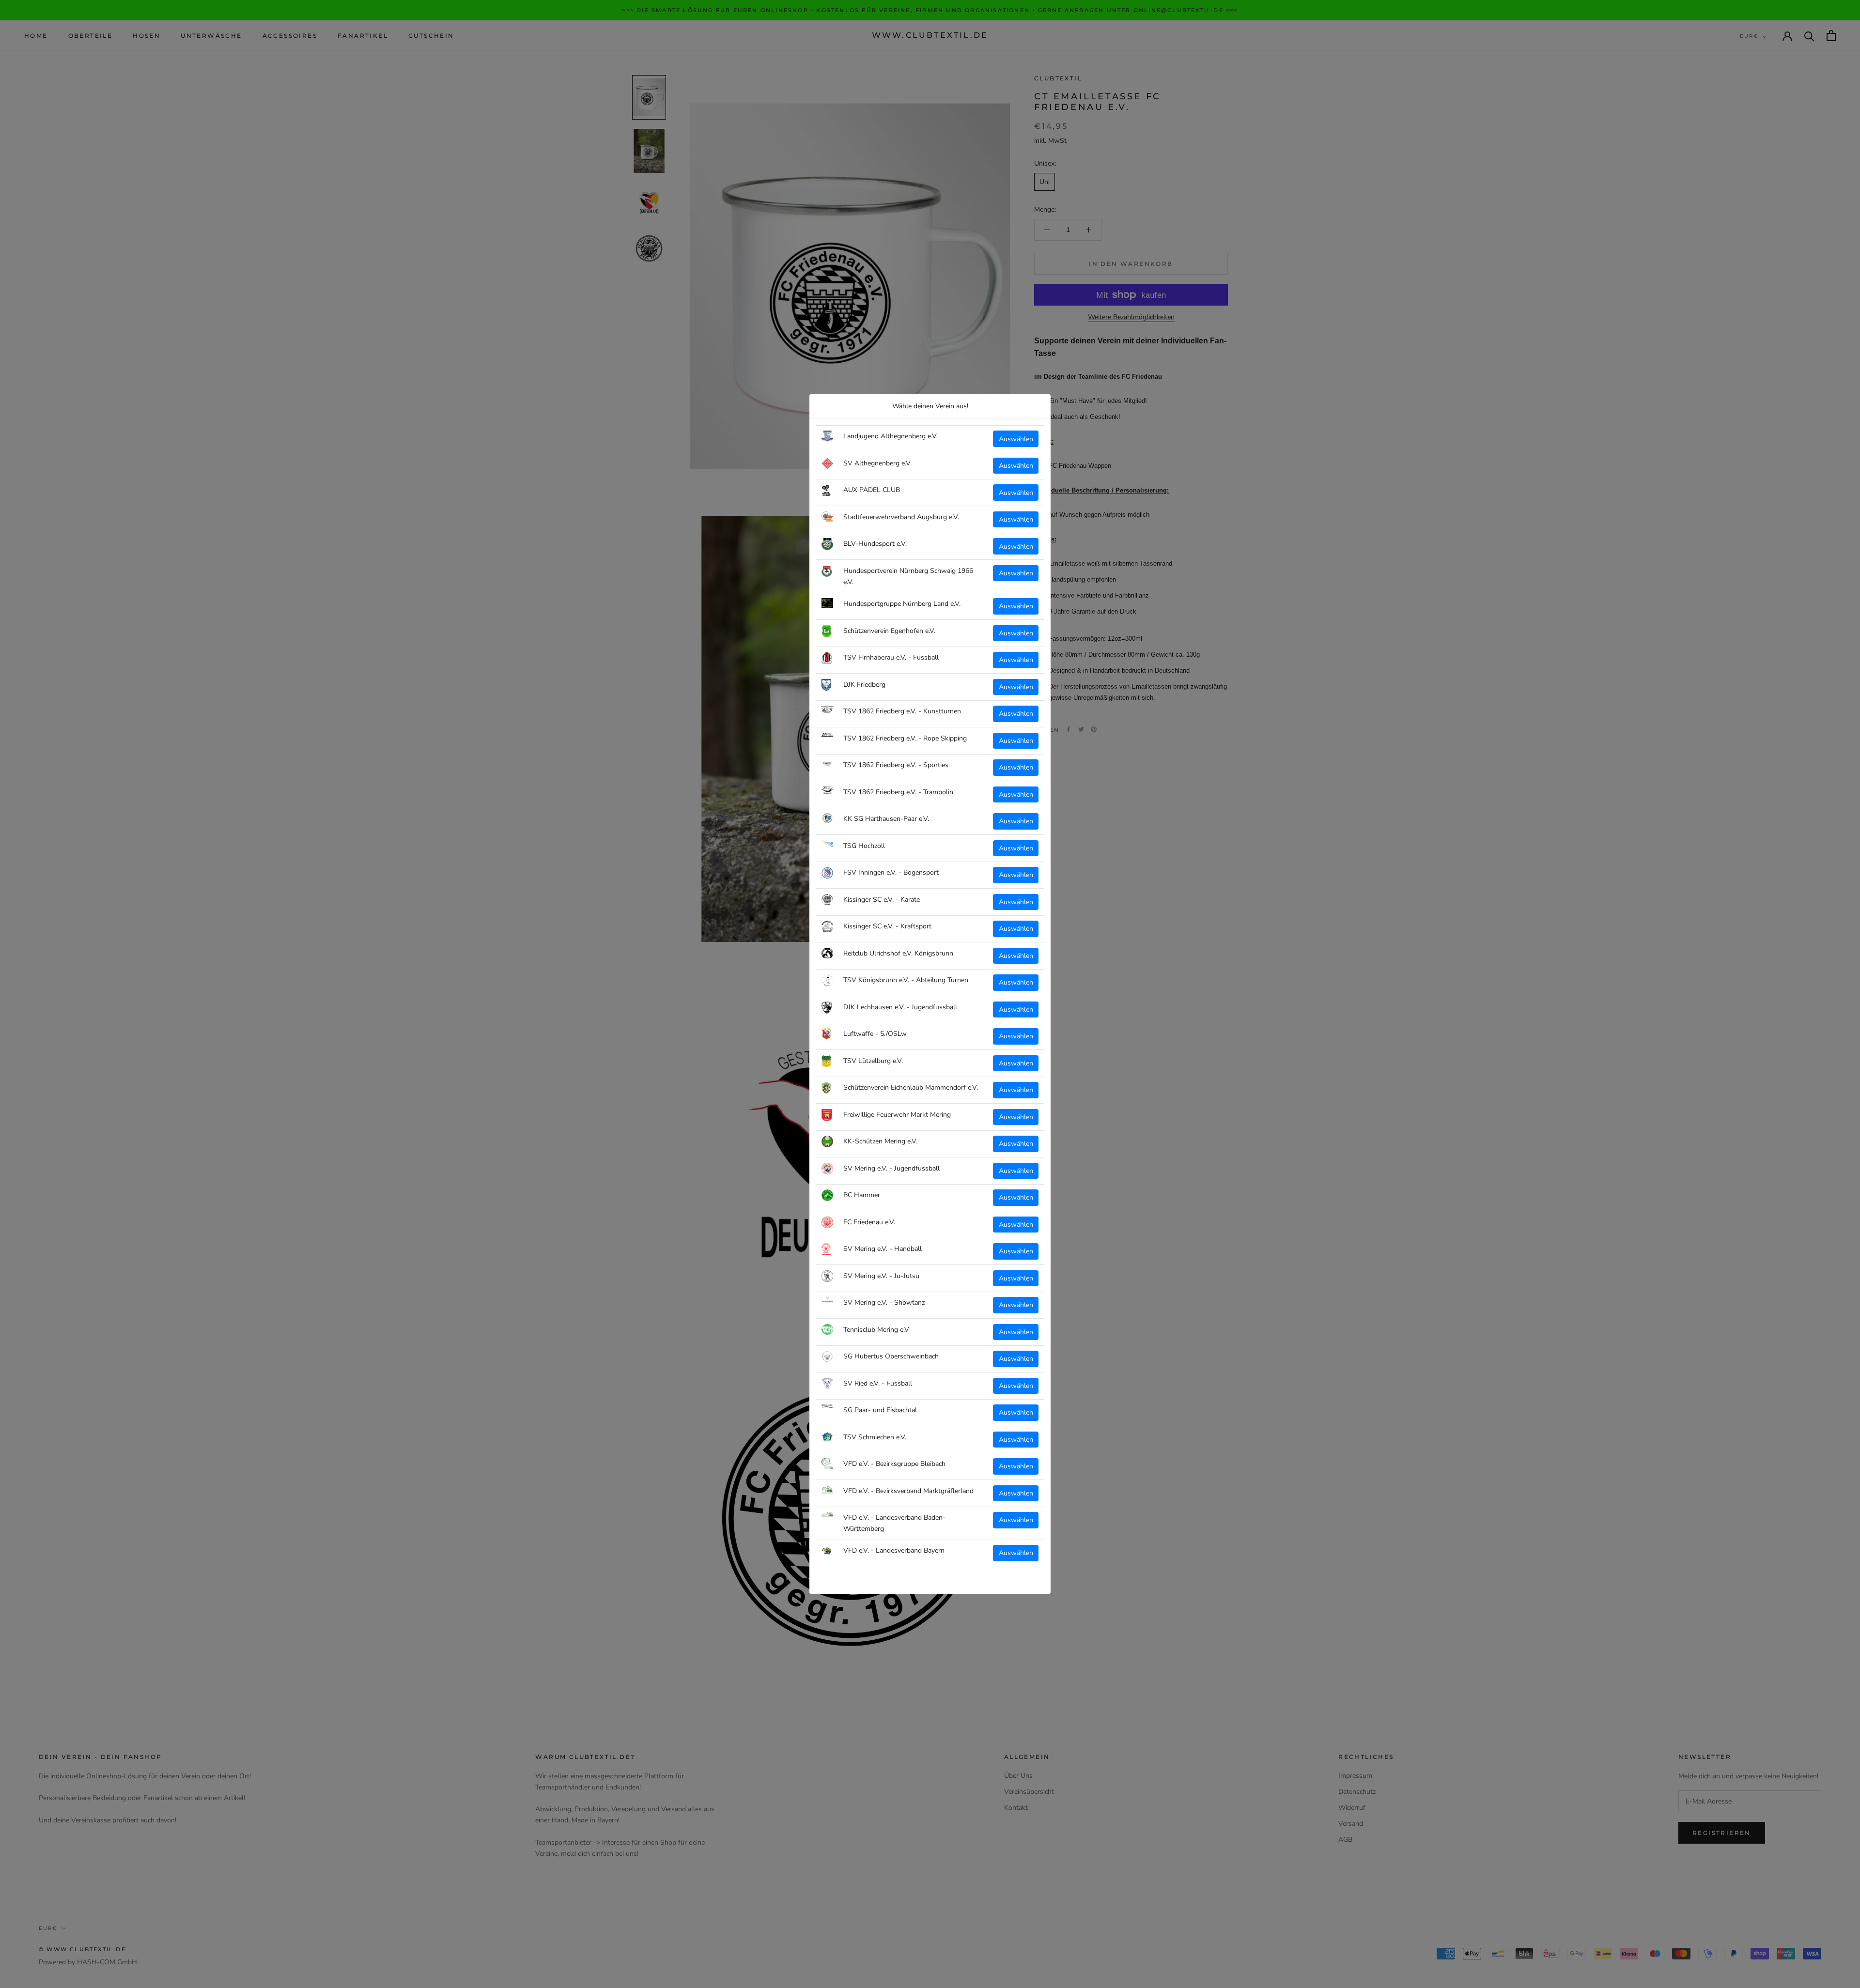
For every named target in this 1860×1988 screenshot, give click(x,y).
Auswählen (1016, 439)
